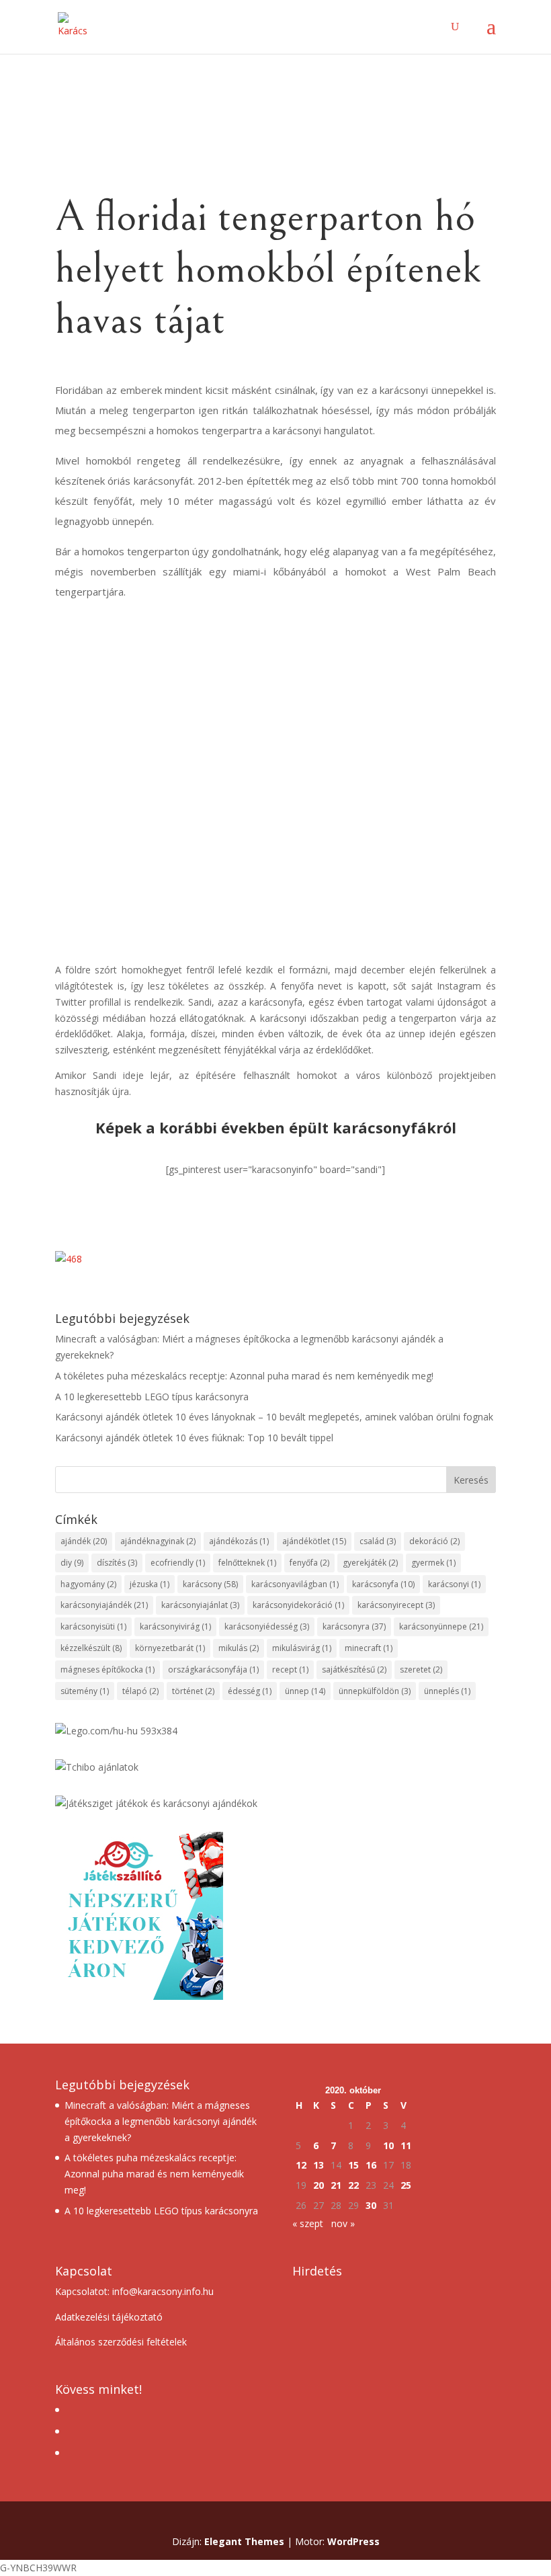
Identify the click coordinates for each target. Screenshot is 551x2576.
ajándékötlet (314, 1541)
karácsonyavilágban (295, 1584)
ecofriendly (178, 1563)
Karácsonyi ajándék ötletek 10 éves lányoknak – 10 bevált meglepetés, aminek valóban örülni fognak (274, 1417)
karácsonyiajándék (104, 1605)
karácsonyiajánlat (200, 1605)
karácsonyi (454, 1584)
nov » (343, 2223)
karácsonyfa (383, 1584)
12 (301, 2165)
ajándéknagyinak (158, 1541)
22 (353, 2185)
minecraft (369, 1648)
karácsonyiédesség (267, 1626)
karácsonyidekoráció (298, 1605)
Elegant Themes (244, 2541)
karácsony (210, 1584)
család (378, 1541)
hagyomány (88, 1584)
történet (193, 1691)
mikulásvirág (302, 1648)
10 (388, 2145)
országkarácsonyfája (213, 1669)
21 (336, 2185)
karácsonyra (354, 1626)
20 (319, 2185)
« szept (308, 2223)
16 (371, 2165)
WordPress (353, 2541)
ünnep (305, 1691)
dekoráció (434, 1541)
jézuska (150, 1584)
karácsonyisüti (93, 1626)
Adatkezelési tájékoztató (109, 2317)
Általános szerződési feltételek (121, 2342)
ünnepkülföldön (375, 1691)
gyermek (433, 1563)
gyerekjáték (370, 1563)
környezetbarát (170, 1648)
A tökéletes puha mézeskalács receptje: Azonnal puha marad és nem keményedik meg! (244, 1376)
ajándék (84, 1541)
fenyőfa (309, 1563)
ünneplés (447, 1691)
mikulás (239, 1648)
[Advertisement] (275, 848)
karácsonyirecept (396, 1605)
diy (72, 1563)
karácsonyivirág (175, 1626)
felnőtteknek (247, 1563)
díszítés (117, 1563)
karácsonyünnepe (441, 1626)
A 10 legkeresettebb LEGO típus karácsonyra (152, 1397)
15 (353, 2165)
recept (290, 1669)
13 (319, 2165)
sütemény (85, 1691)
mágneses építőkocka (108, 1669)
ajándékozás (239, 1541)
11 (406, 2145)
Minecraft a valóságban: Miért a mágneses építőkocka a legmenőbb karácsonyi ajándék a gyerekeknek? (161, 2121)
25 (406, 2185)
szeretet (421, 1669)
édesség (250, 1691)
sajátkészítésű (354, 1669)
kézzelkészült (91, 1648)
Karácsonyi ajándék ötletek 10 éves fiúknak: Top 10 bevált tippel (194, 1438)
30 (371, 2205)
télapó (140, 1691)
